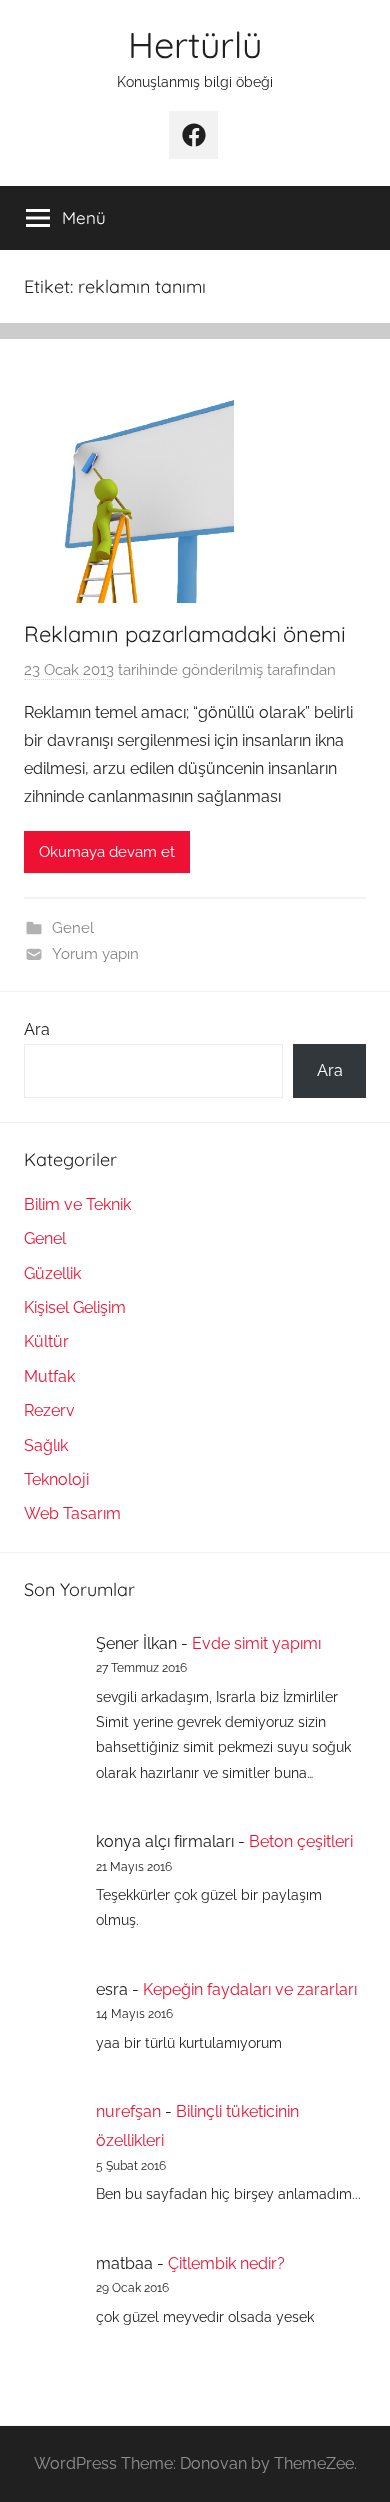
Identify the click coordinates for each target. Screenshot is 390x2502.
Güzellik (52, 1273)
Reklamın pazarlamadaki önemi (185, 634)
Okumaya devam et (107, 852)
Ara (37, 1029)
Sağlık (46, 1445)
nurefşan (128, 2111)
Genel (73, 928)
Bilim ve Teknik (77, 1204)
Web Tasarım (72, 1513)
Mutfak (49, 1376)
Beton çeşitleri (301, 1841)
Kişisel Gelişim (75, 1307)
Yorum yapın (95, 954)
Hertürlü (195, 44)
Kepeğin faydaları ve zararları (250, 1989)
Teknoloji (56, 1479)
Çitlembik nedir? (226, 2263)
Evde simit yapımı (256, 1643)
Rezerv (49, 1410)
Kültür (46, 1341)
